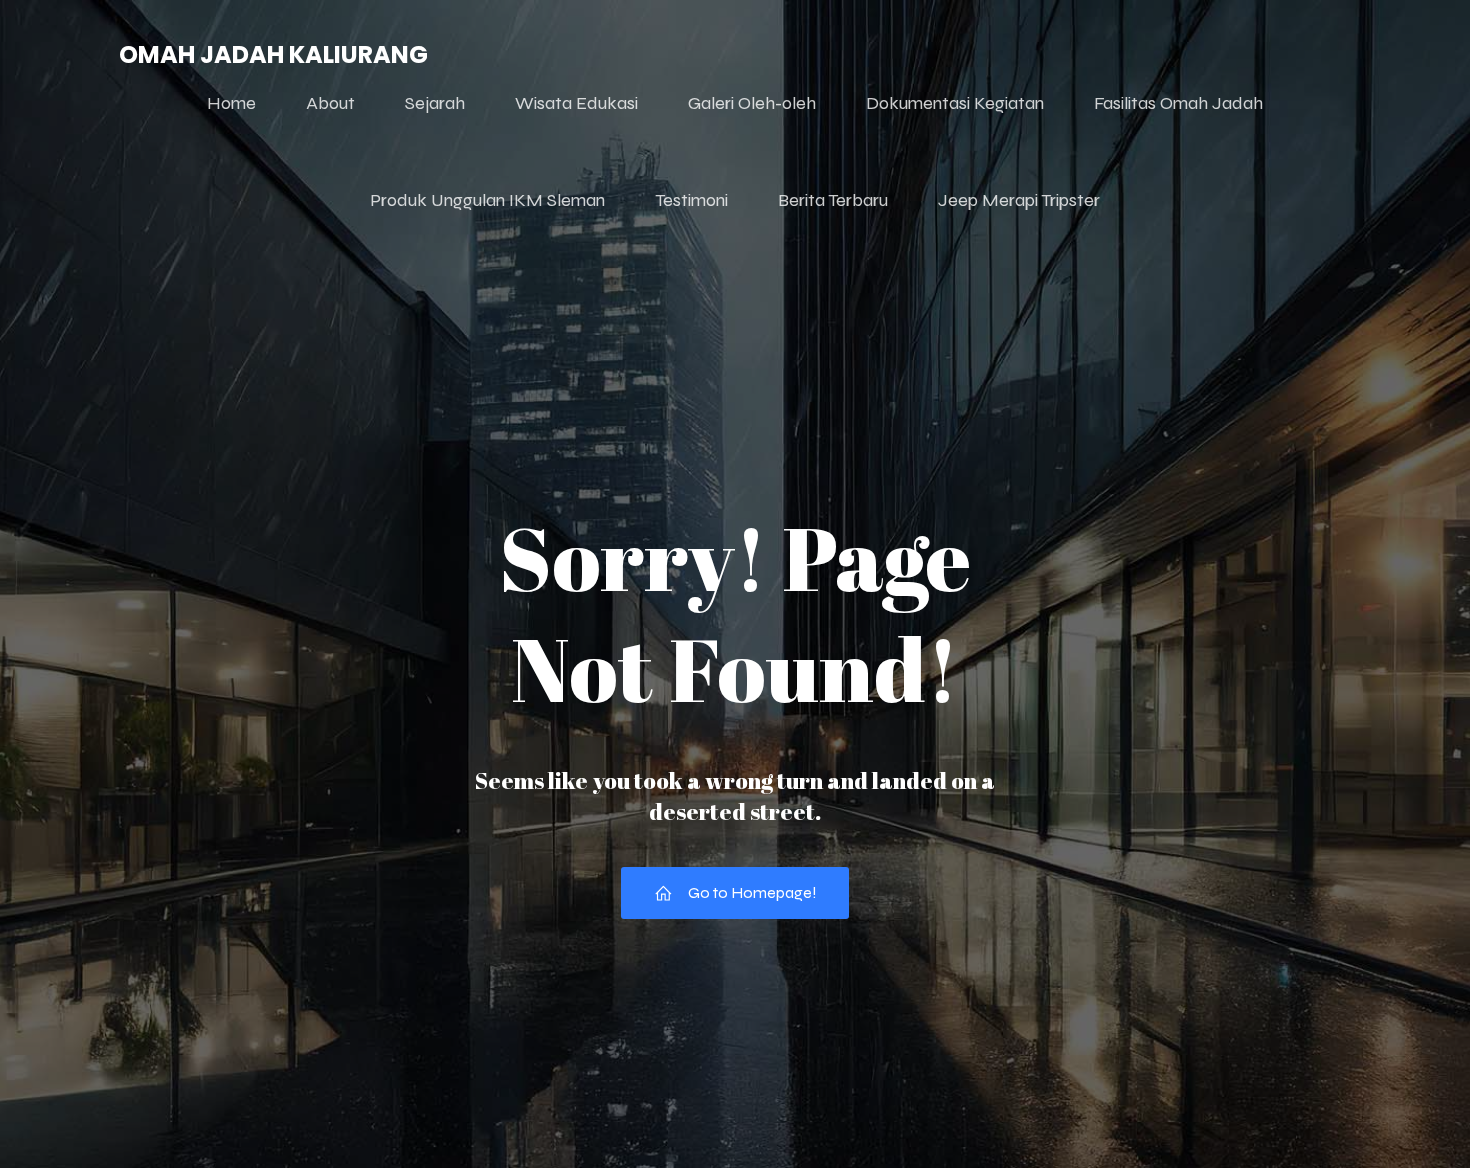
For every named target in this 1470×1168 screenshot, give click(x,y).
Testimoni (691, 200)
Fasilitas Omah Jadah (1178, 103)
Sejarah (435, 103)
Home (231, 103)
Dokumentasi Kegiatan (955, 103)
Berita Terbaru (833, 200)
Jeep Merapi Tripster (1019, 200)
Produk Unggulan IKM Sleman (487, 200)
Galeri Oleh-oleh (752, 103)
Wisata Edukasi (576, 103)
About (330, 103)
